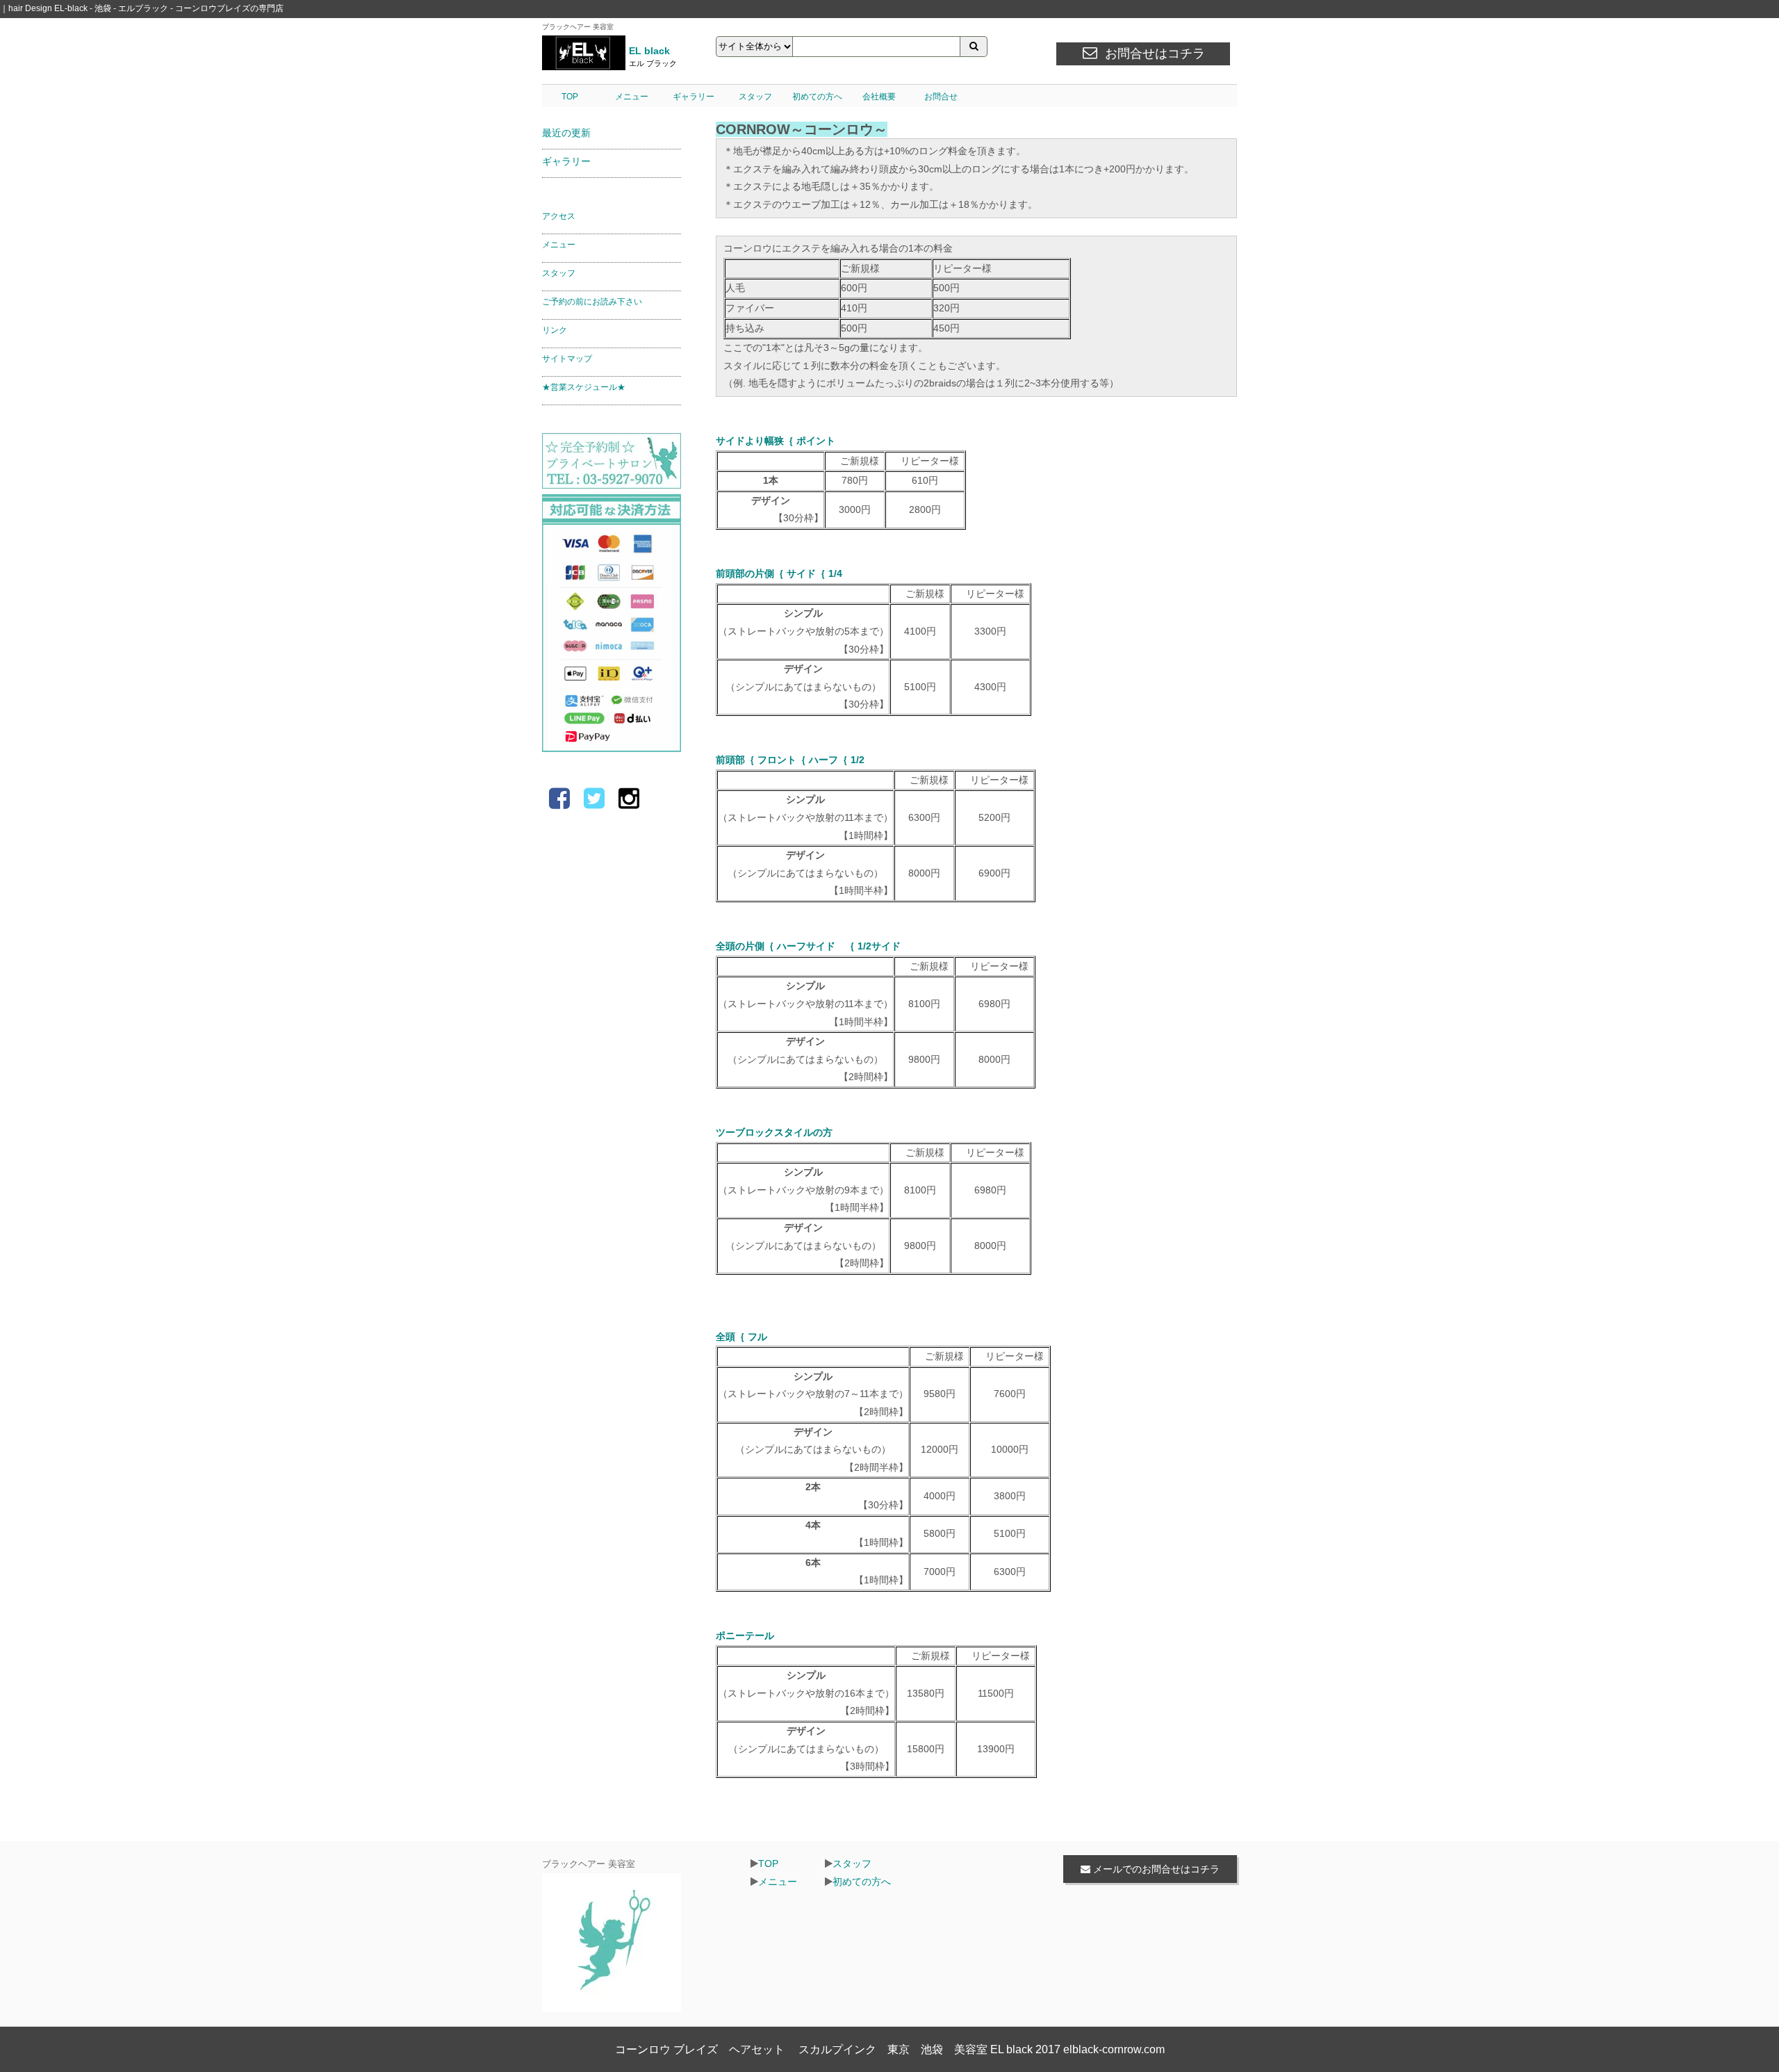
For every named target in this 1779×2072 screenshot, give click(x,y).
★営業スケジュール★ (584, 387)
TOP (570, 97)
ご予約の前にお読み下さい (592, 302)
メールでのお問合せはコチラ (1155, 1869)
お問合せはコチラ (1155, 54)
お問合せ (941, 97)
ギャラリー (694, 97)
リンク (555, 330)
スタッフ (755, 97)
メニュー (632, 97)
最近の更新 (566, 133)
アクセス (559, 216)
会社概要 (879, 97)
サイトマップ (567, 359)
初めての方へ (817, 97)
